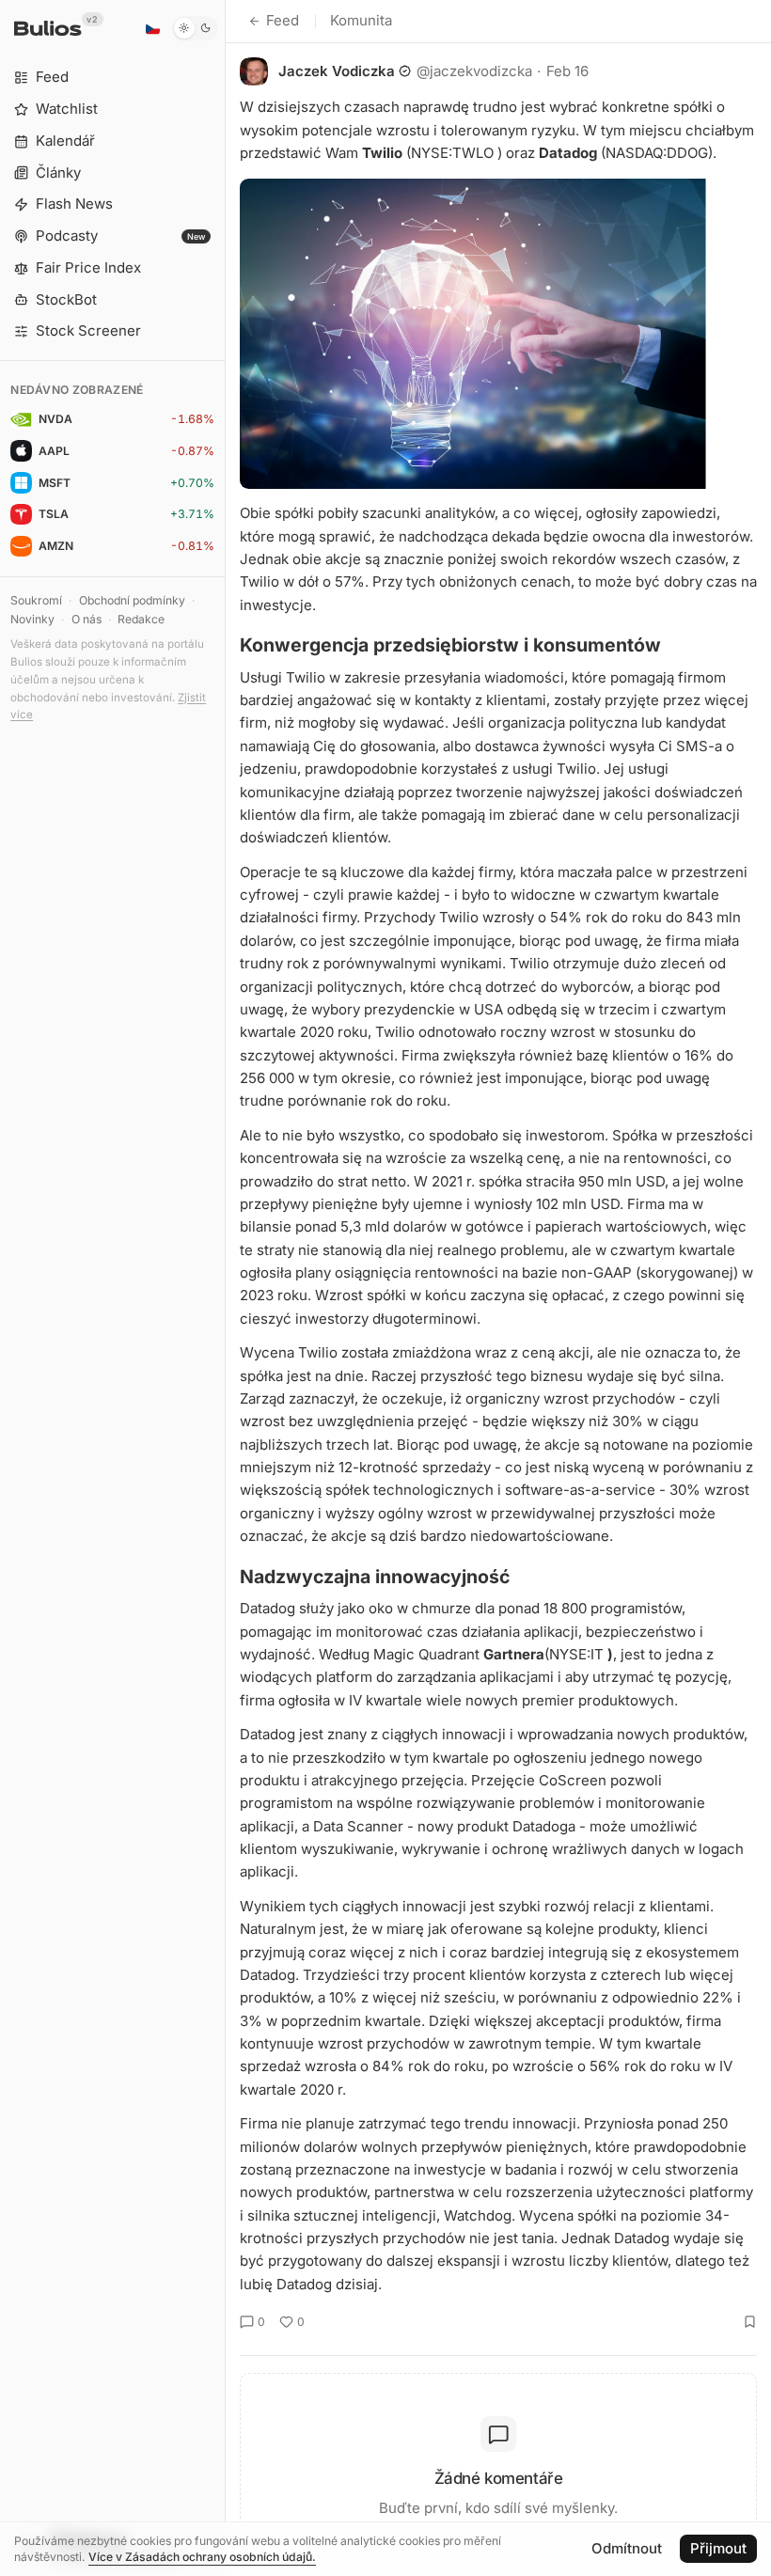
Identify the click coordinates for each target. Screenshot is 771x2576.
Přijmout (718, 2548)
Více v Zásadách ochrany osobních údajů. (202, 2557)
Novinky (32, 619)
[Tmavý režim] (195, 28)
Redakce (141, 619)
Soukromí (36, 600)
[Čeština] (152, 28)
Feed (283, 20)
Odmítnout (627, 2548)
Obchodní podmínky (132, 600)
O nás (87, 619)
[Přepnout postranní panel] (225, 1288)
